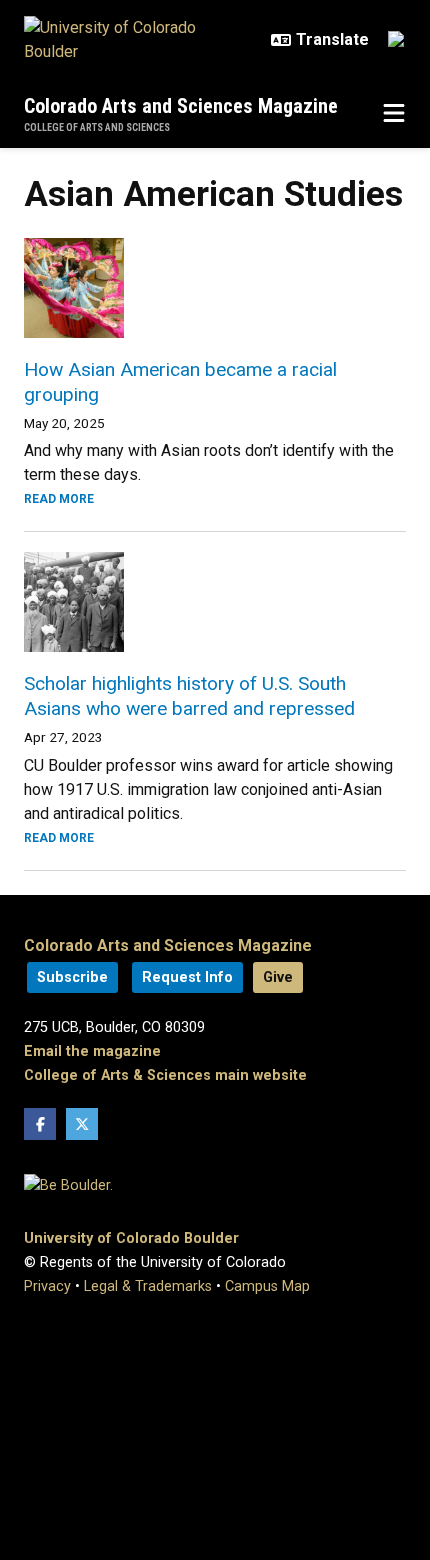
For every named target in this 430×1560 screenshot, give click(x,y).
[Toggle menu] (394, 114)
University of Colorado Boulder (131, 1238)
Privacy (47, 1286)
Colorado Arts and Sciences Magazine (181, 106)
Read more (59, 499)
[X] (82, 1124)
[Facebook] (40, 1124)
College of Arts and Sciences (97, 127)
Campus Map (267, 1286)
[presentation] (215, 288)
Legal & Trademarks (148, 1286)
